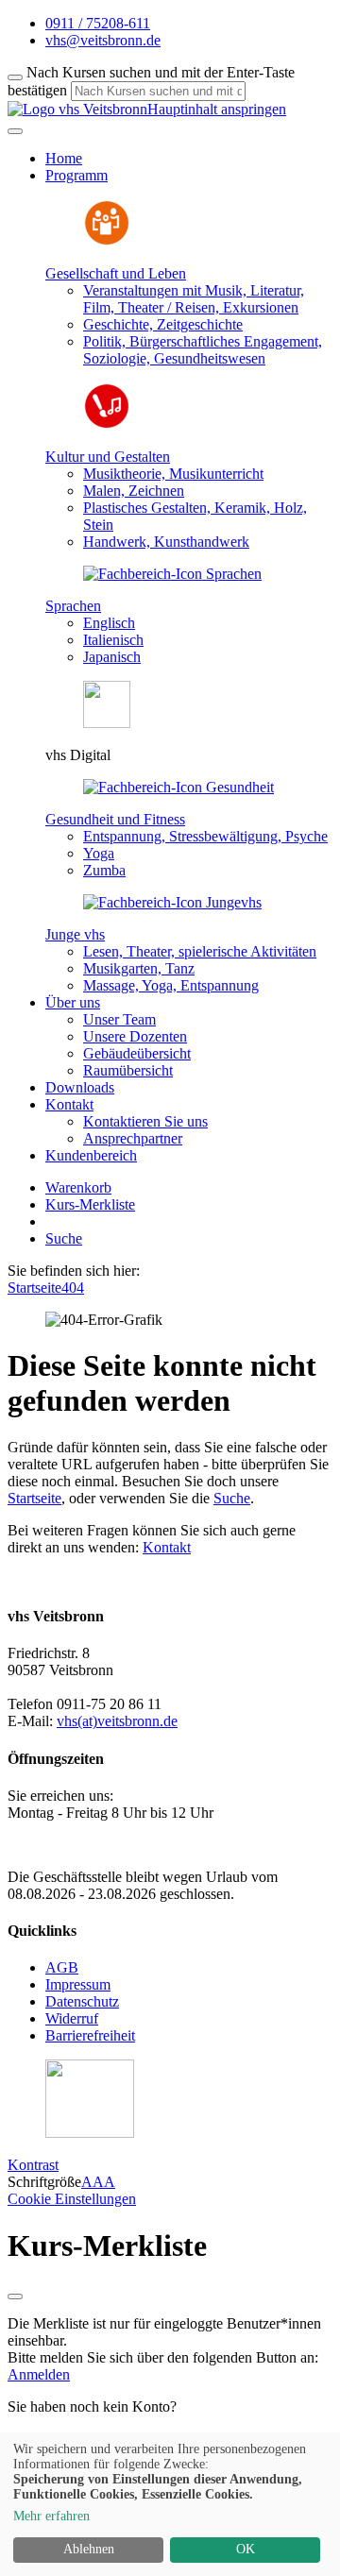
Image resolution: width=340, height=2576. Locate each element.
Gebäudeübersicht (137, 1053)
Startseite (34, 1288)
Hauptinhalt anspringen (217, 109)
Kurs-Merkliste (90, 1204)
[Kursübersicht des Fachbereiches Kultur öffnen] (107, 424)
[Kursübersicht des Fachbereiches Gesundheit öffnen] (178, 787)
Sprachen (73, 606)
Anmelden (39, 2374)
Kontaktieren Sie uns (145, 1121)
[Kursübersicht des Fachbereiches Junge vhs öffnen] (172, 902)
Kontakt (167, 1547)
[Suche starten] (15, 77)
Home (64, 158)
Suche (64, 1238)
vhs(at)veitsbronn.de (117, 1721)
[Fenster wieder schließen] (15, 2296)
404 (73, 1288)
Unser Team (119, 1019)
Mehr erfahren (51, 2516)
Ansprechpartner (133, 1138)
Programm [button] (76, 175)
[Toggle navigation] (15, 131)
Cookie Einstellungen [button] (72, 2199)
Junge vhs (75, 934)
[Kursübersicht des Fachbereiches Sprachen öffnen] (172, 574)
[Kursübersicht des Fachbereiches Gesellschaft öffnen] (107, 241)
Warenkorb (78, 1187)
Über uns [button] (73, 1002)
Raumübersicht (128, 1070)
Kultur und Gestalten (108, 457)
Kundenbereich (91, 1155)
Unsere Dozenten (135, 1036)
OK (246, 2549)
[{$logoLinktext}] (77, 109)
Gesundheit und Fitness (115, 819)
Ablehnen (89, 2549)
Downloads (80, 1087)
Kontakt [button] (69, 1104)
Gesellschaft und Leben (116, 273)
